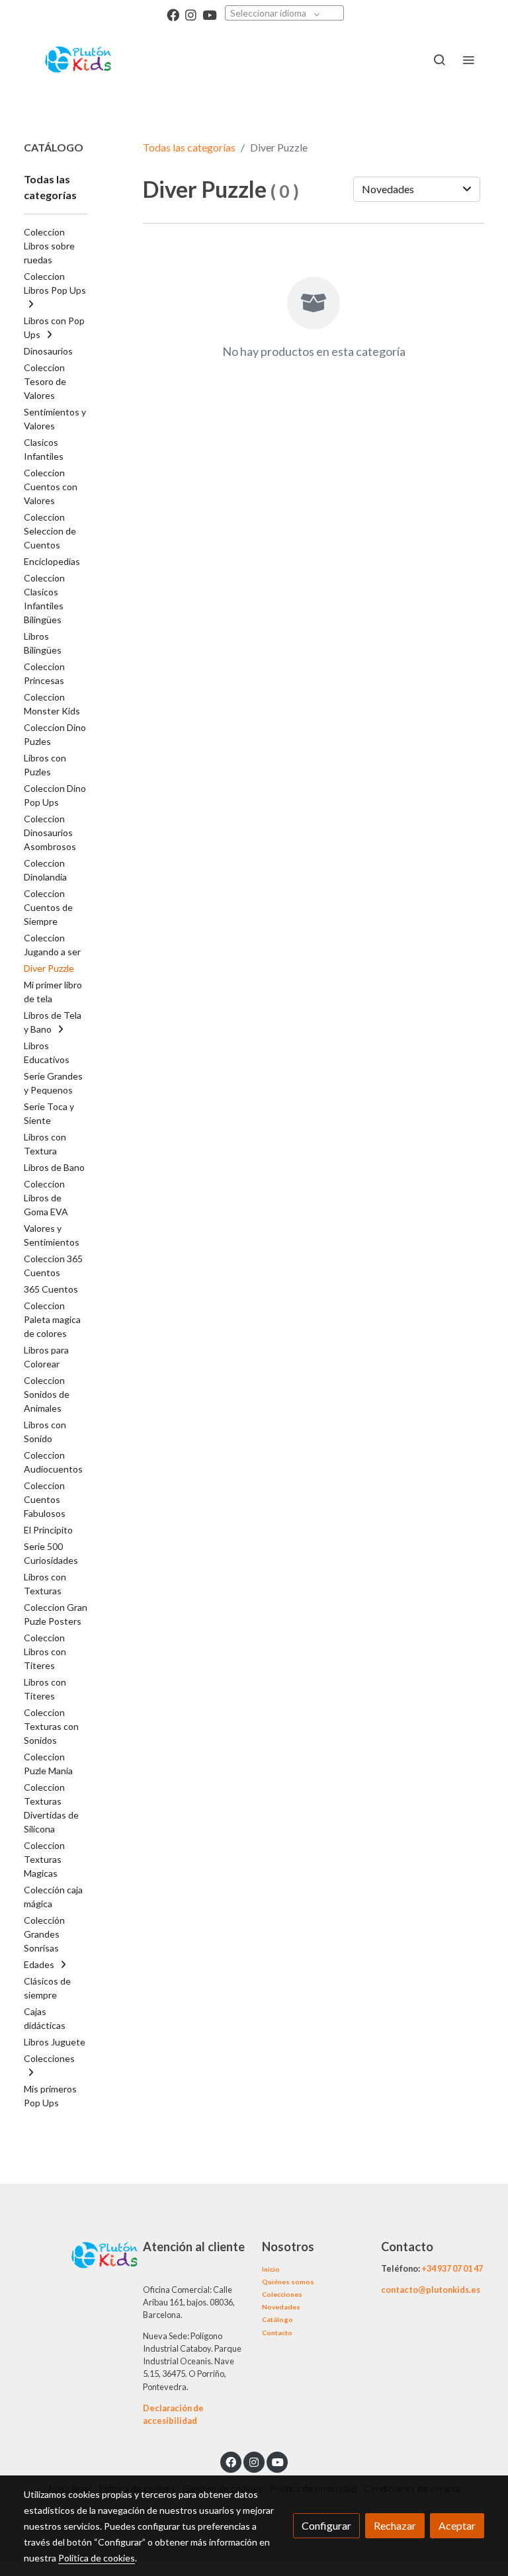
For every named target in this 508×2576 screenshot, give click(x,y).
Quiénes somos (288, 2282)
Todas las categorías (189, 147)
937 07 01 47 (460, 2268)
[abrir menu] (468, 60)
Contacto (277, 2333)
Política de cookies (97, 2558)
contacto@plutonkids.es (431, 2290)
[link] (79, 60)
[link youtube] (210, 14)
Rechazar (395, 2525)
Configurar (326, 2525)
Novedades (281, 2307)
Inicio (271, 2269)
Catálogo (277, 2319)
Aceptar (457, 2525)
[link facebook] (173, 14)
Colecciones (282, 2294)
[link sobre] (75, 2254)
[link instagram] (191, 14)
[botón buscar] (439, 60)
